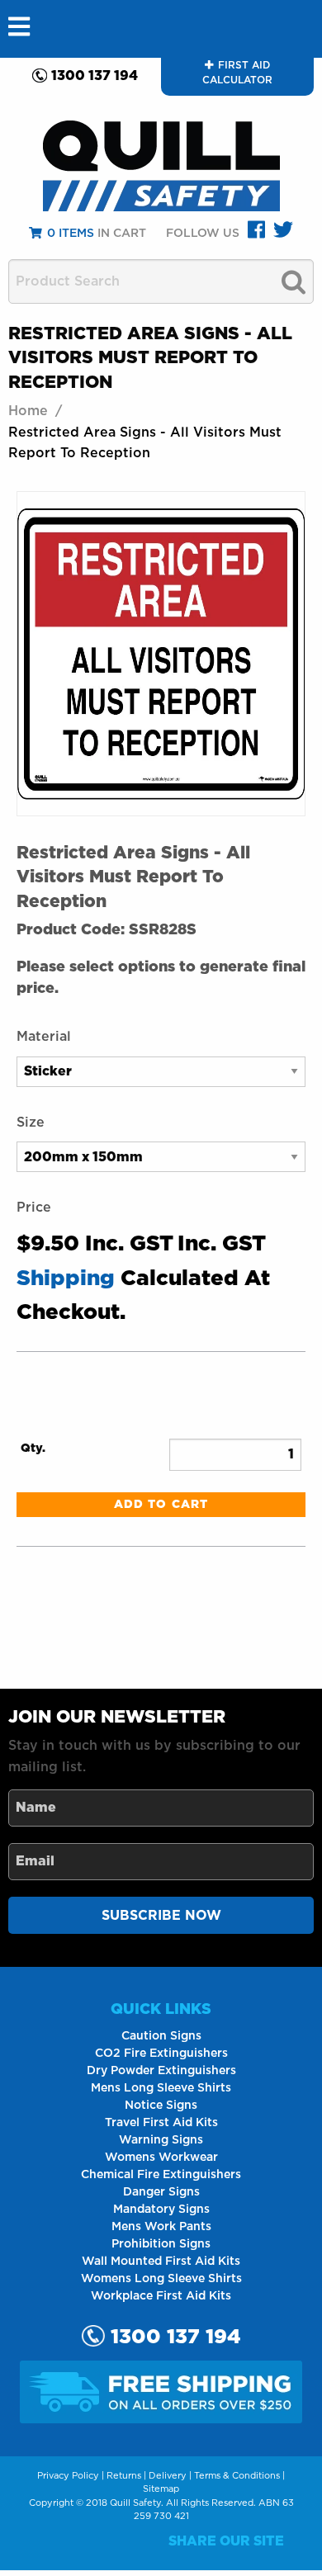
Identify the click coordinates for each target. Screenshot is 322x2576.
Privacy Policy (68, 2476)
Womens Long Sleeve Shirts (161, 2279)
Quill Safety (135, 2503)
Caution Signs (161, 2036)
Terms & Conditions (237, 2476)
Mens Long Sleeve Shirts (161, 2088)
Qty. (33, 1449)
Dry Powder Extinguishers (161, 2071)
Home (28, 411)
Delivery (168, 2476)
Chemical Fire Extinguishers (161, 2175)
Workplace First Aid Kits (161, 2296)
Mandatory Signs (161, 2210)
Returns (124, 2476)
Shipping (66, 1279)
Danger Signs (161, 2192)
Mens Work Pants (161, 2227)
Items (71, 234)
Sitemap (161, 2489)
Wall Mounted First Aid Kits (161, 2262)
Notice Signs (161, 2106)
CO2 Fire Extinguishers (161, 2054)
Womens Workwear (161, 2158)
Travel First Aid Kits (161, 2123)
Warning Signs (161, 2140)
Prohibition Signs (161, 2244)
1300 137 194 (95, 76)
